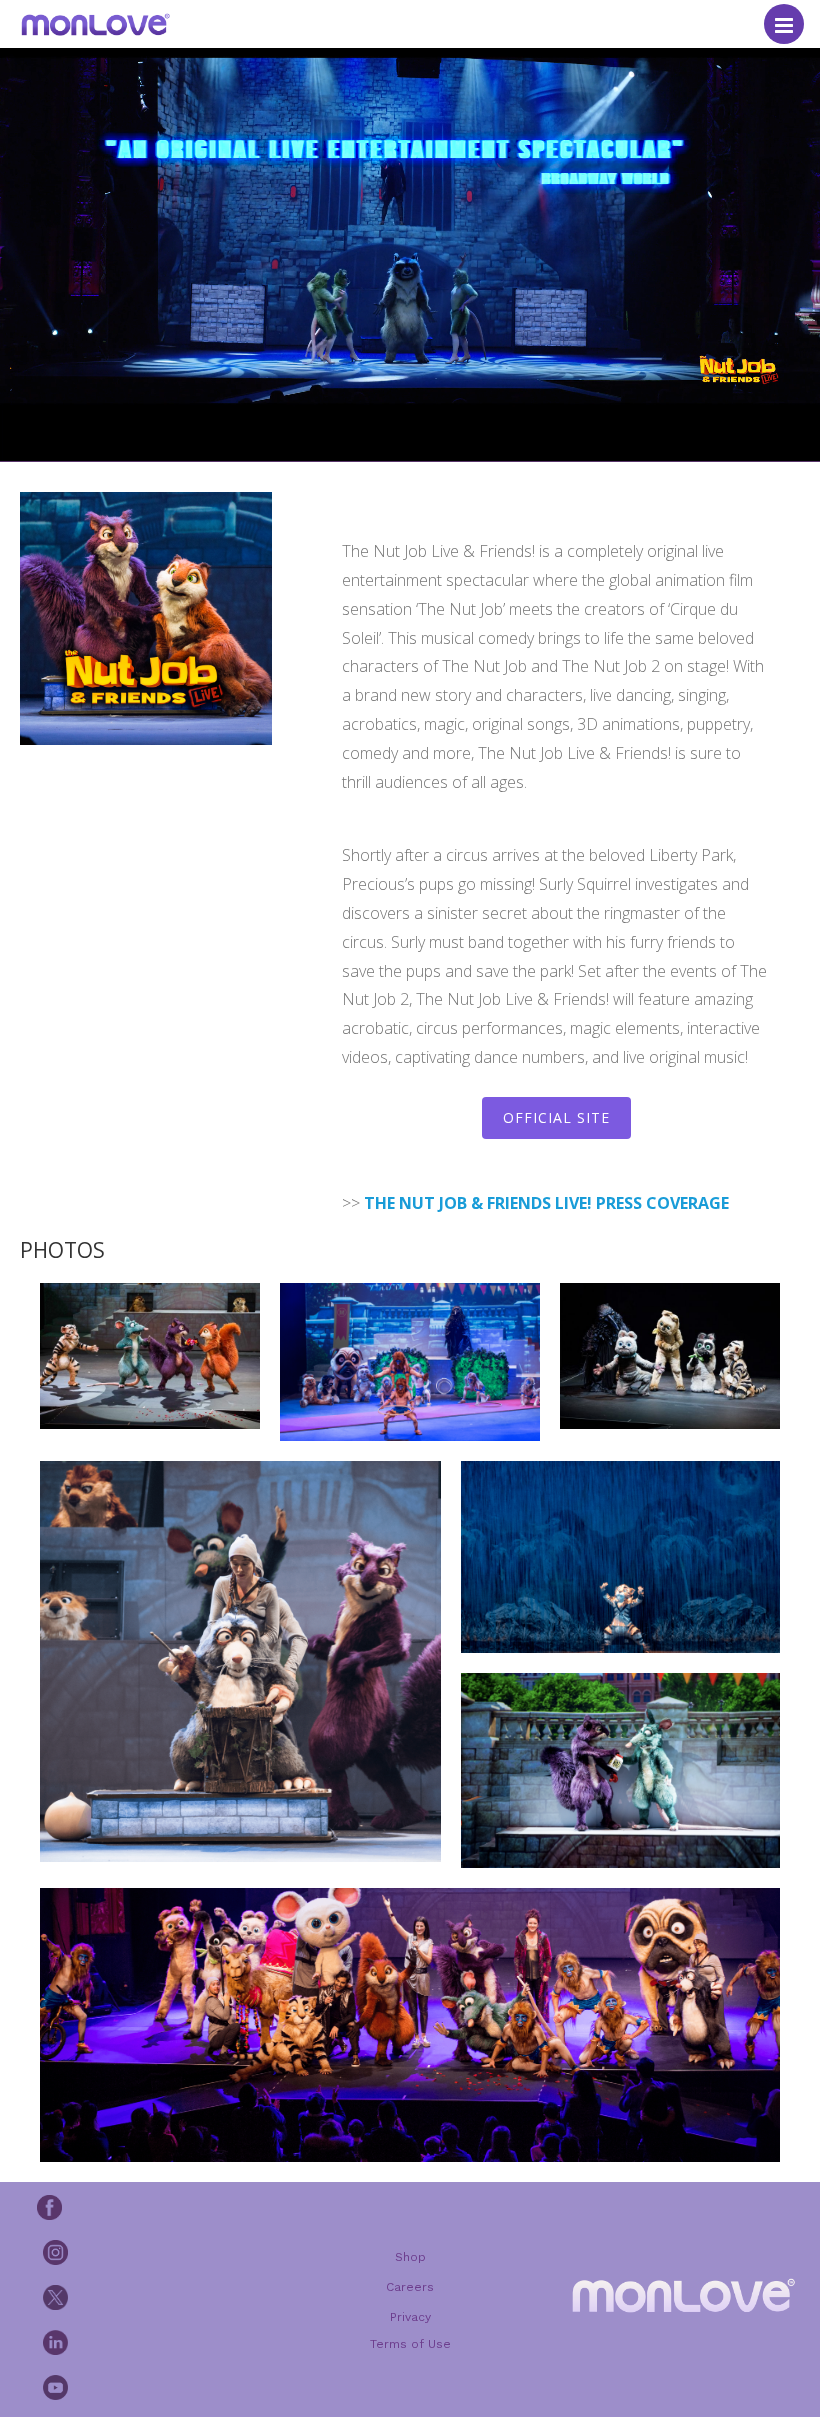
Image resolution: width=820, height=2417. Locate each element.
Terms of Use (410, 2344)
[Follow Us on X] (137, 2297)
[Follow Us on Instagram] (137, 2252)
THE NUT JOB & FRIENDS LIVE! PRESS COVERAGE (546, 1203)
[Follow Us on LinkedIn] (137, 2342)
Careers (410, 2287)
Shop (410, 2257)
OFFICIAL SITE (556, 1117)
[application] (410, 230)
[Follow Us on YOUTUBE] (137, 2387)
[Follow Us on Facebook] (134, 2207)
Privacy (410, 2317)
